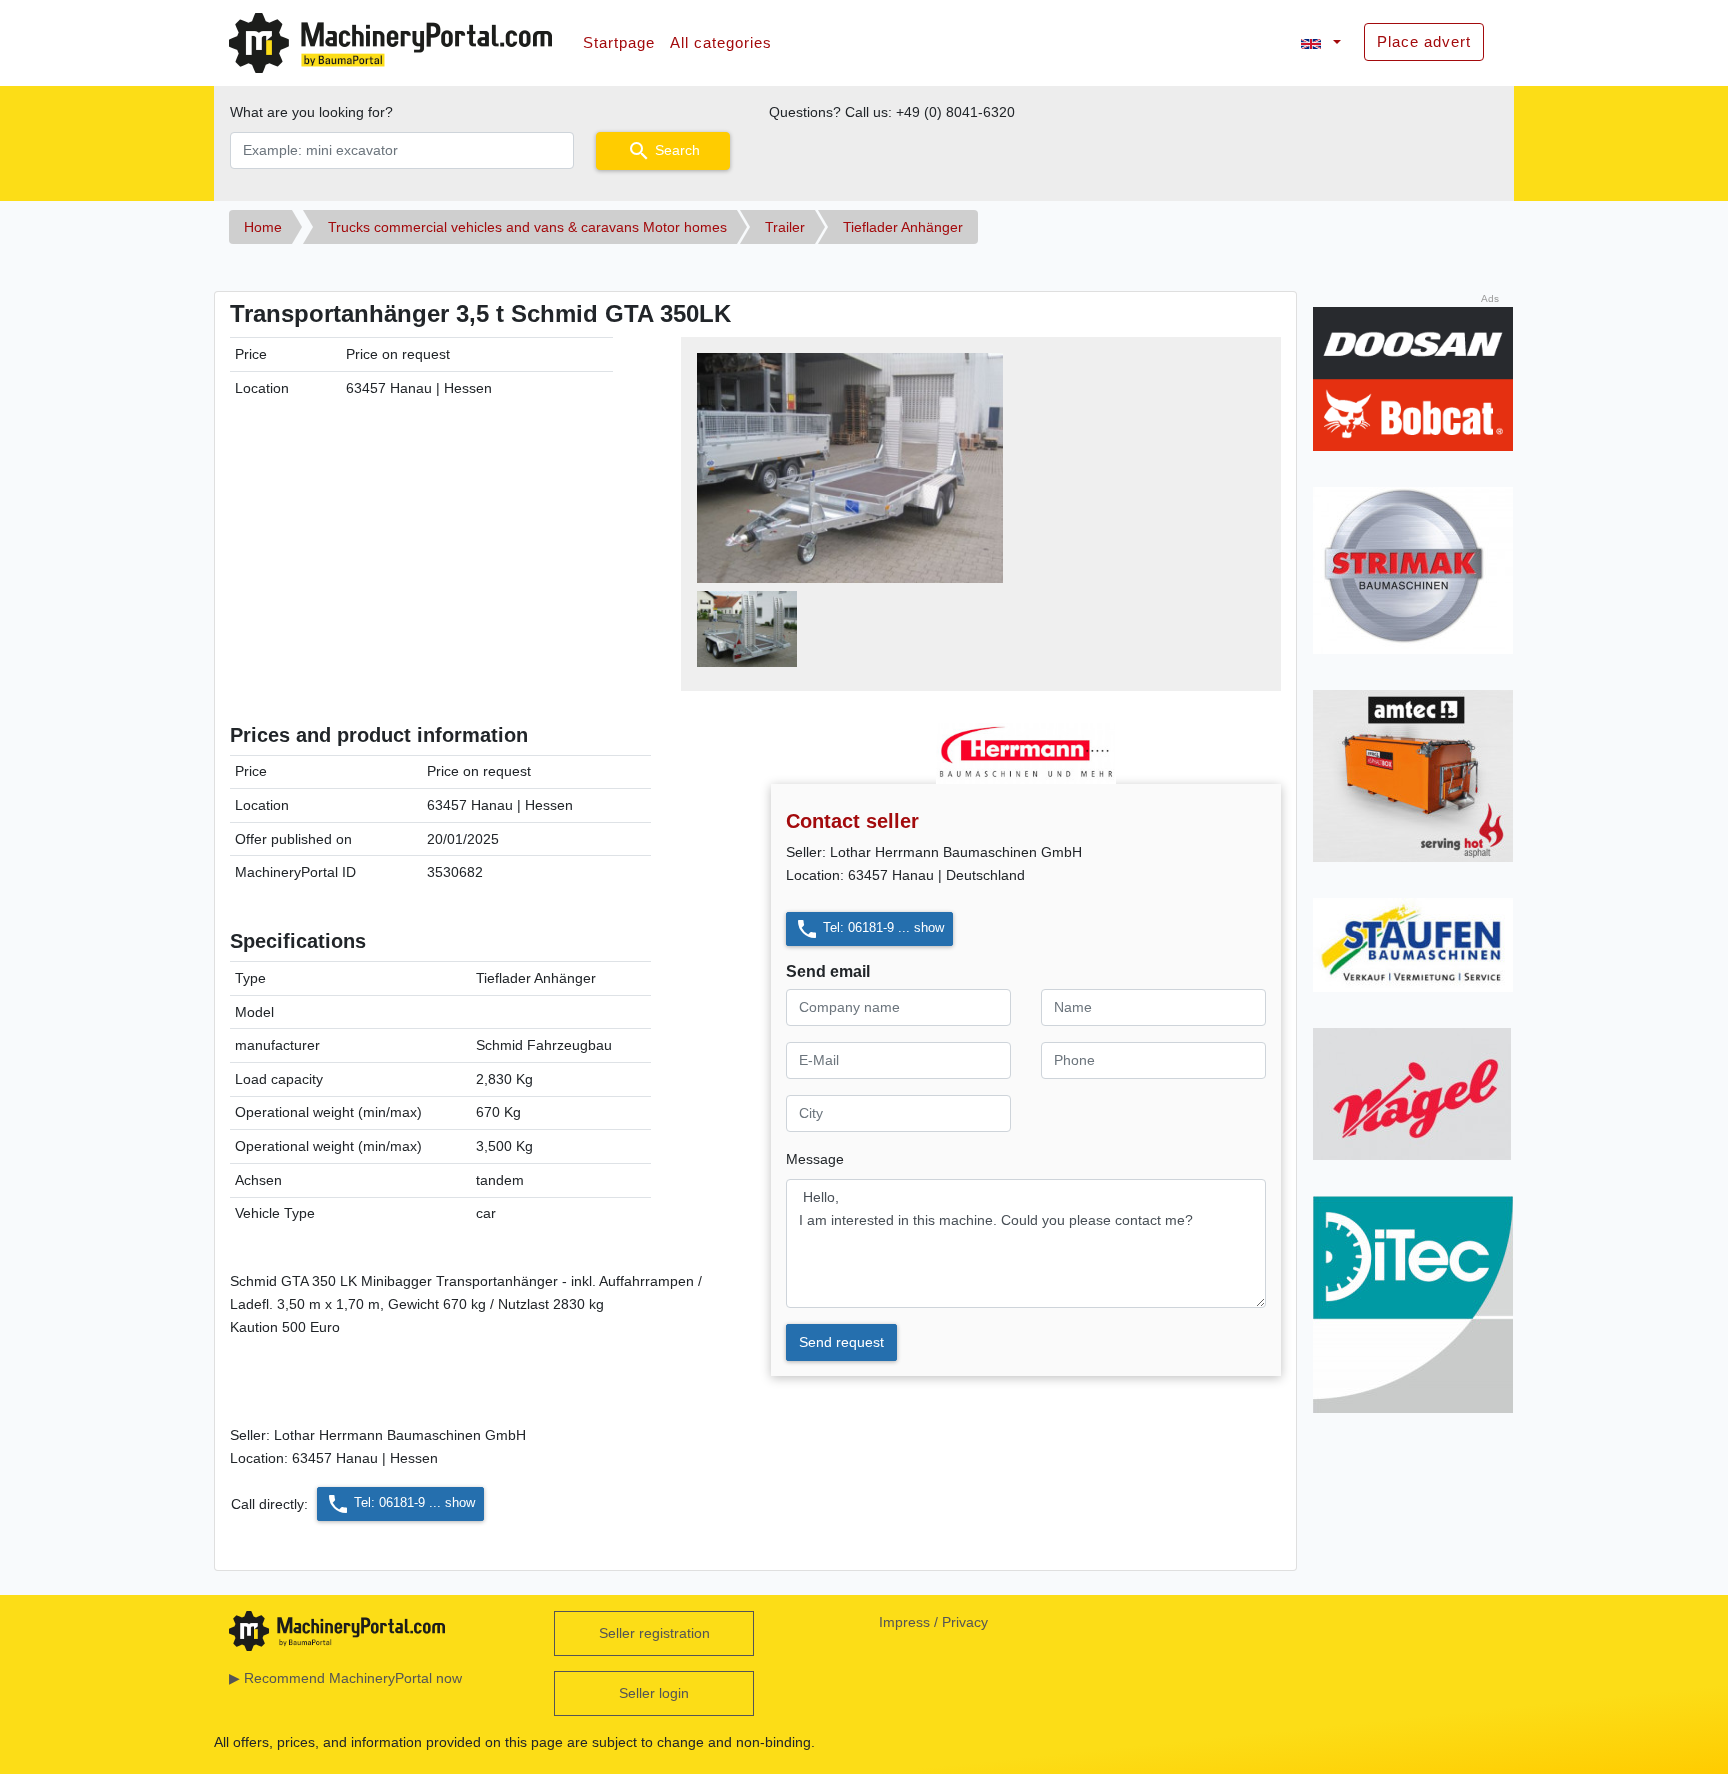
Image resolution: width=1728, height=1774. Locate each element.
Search (663, 151)
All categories (721, 42)
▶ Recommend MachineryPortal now (345, 1678)
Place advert (1424, 41)
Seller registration (654, 1633)
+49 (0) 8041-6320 (955, 112)
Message (815, 1159)
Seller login (654, 1693)
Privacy (965, 1622)
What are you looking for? (311, 112)
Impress (904, 1622)
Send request (841, 1342)
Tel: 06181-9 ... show (869, 929)
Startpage (619, 42)
